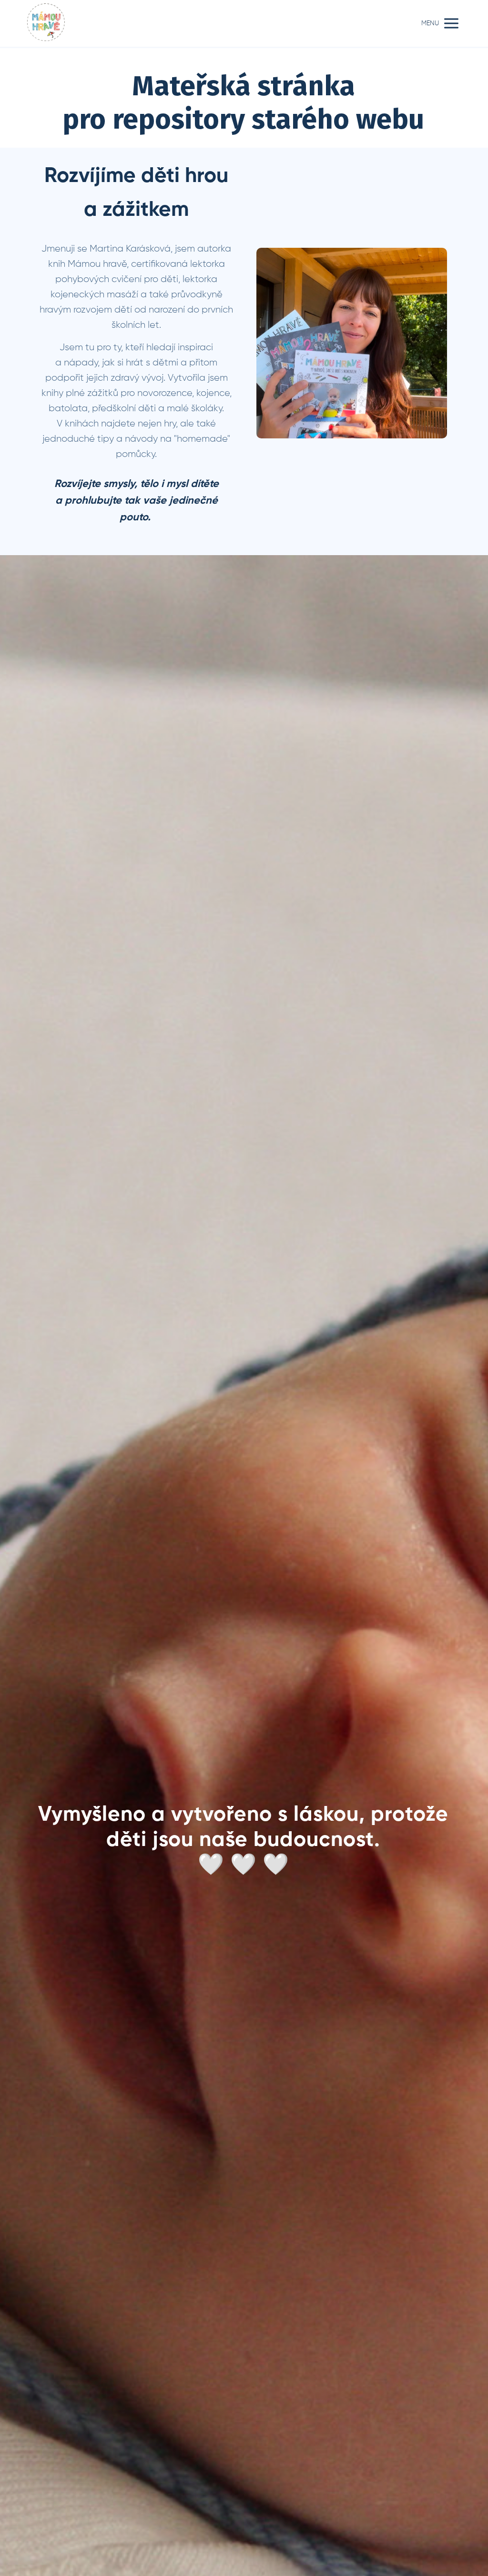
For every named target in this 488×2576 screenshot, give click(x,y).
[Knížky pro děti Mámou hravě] (46, 23)
